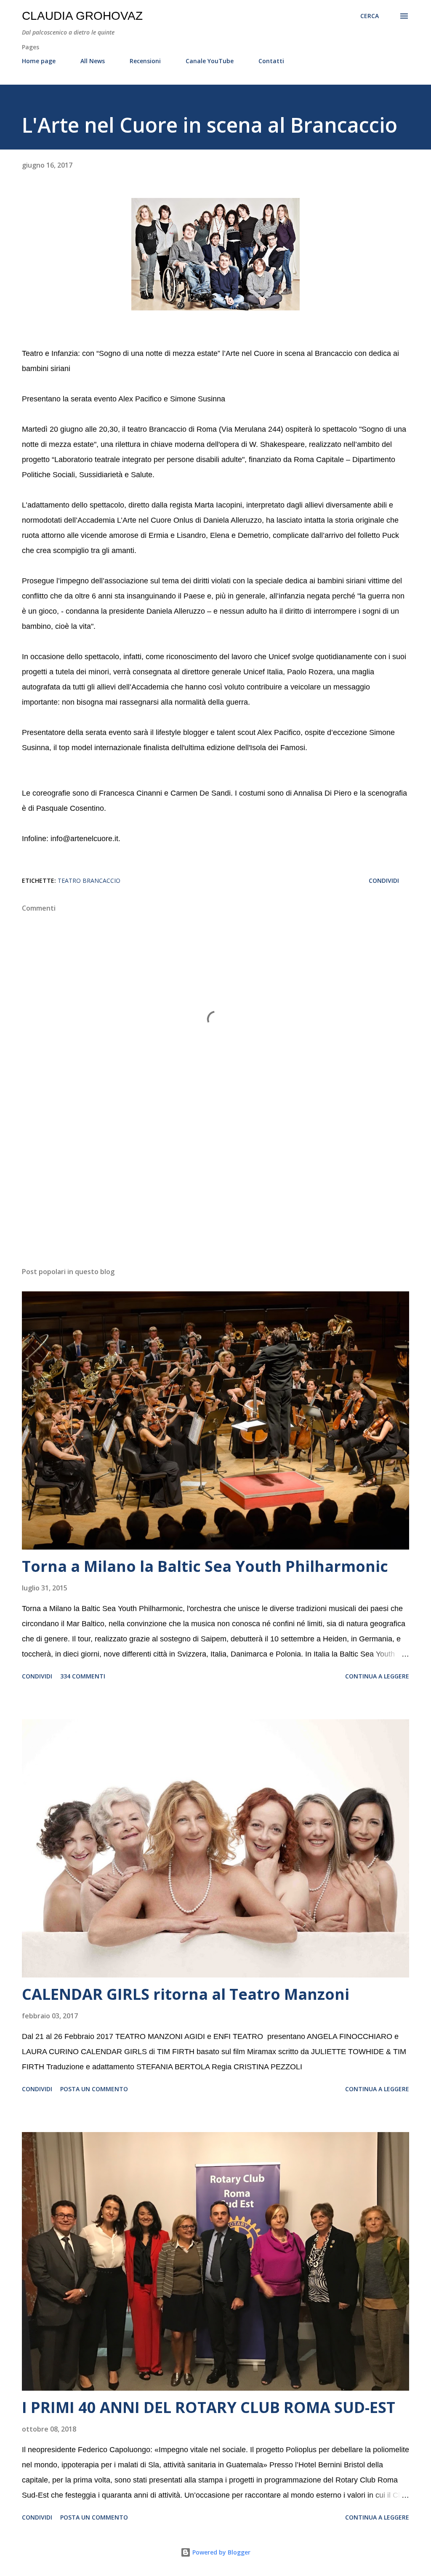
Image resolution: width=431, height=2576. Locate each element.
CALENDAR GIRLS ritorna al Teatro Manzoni (186, 1994)
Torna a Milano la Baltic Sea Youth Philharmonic (205, 1566)
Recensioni (145, 61)
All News (93, 61)
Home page (39, 61)
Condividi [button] (384, 880)
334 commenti (83, 1676)
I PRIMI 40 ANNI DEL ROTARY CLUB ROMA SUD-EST (209, 2407)
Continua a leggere (377, 1676)
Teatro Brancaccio (89, 880)
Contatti (271, 61)
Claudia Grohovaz (82, 16)
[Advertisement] (215, 1194)
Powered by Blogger (221, 2552)
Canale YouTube (210, 61)
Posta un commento (94, 2089)
